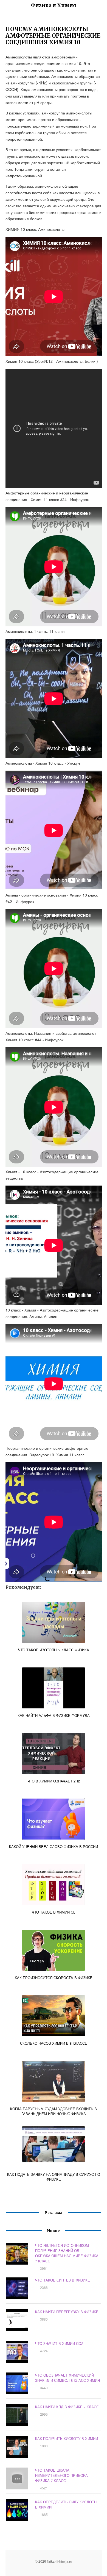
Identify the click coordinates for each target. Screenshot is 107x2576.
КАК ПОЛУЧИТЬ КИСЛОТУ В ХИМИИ (67, 2438)
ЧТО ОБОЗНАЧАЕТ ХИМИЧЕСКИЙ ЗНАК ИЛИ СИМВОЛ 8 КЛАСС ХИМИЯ (67, 2378)
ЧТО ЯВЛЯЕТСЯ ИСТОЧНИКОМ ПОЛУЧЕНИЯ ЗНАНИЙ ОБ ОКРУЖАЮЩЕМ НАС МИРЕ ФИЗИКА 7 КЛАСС (67, 2253)
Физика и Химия (54, 5)
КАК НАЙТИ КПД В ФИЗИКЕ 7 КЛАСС (67, 2407)
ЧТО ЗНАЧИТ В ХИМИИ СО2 (59, 2343)
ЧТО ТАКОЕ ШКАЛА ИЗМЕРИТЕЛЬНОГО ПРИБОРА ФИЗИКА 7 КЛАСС (61, 2475)
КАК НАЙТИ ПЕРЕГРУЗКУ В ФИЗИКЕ (67, 2312)
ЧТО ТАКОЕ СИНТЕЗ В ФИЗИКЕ (63, 2280)
